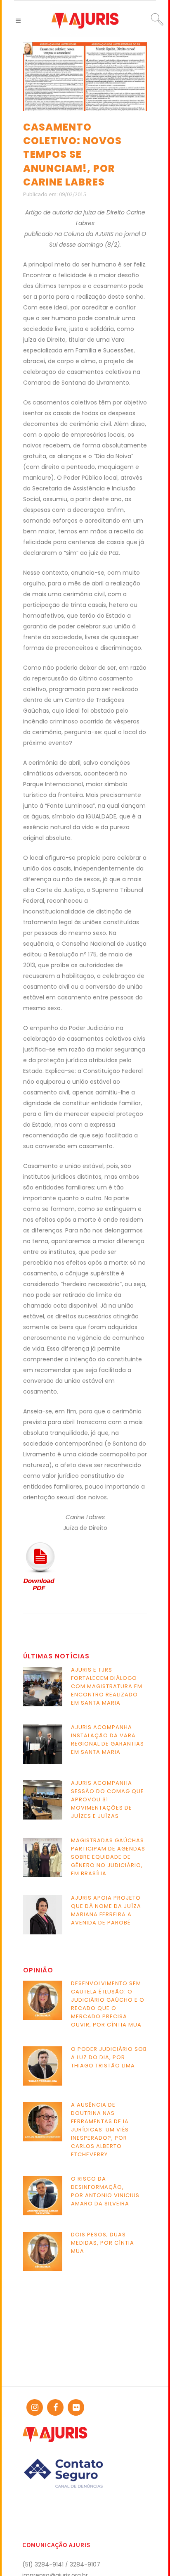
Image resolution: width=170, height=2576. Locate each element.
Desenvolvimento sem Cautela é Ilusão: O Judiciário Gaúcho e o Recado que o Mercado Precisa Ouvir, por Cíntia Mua (108, 2004)
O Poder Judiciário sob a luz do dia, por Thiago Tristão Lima (109, 2057)
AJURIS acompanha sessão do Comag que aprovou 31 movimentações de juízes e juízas (107, 1799)
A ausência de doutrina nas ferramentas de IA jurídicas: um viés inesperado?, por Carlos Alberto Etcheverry (100, 2130)
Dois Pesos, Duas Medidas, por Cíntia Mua (103, 2243)
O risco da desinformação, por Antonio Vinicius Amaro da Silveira (105, 2191)
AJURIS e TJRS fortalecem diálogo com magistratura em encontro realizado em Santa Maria (107, 1686)
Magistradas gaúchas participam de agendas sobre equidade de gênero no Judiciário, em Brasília (108, 1857)
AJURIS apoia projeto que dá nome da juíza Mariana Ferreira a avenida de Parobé (106, 1910)
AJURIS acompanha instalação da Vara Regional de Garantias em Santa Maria (107, 1740)
